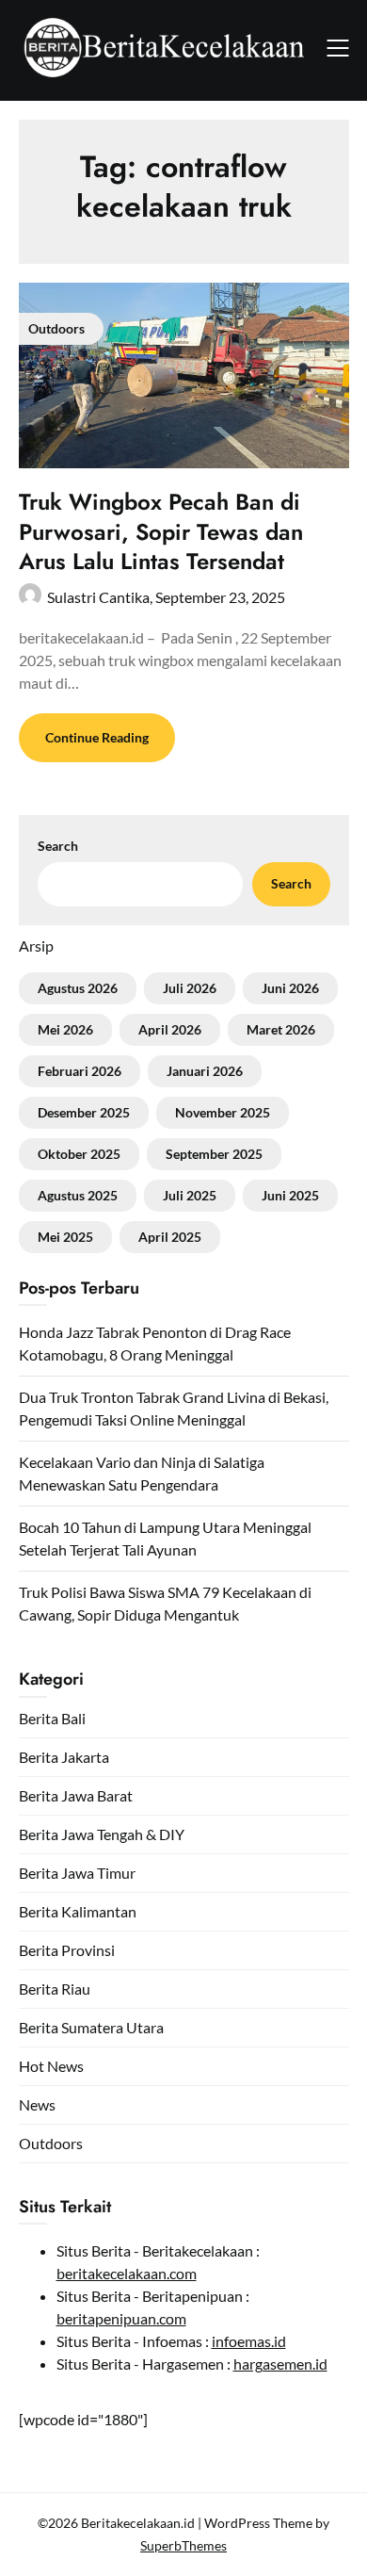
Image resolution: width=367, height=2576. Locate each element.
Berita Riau (55, 1989)
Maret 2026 (281, 1029)
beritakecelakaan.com (127, 2273)
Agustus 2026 (78, 988)
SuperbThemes (183, 2545)
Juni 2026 (290, 988)
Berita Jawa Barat (76, 1795)
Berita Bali (52, 1718)
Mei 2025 (65, 1237)
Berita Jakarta (64, 1757)
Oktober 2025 (79, 1154)
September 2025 (214, 1154)
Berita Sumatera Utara (91, 2027)
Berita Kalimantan (78, 1911)
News (37, 2104)
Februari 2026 (80, 1071)
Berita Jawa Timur (77, 1873)
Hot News (51, 2066)
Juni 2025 (290, 1195)
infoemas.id (249, 2341)
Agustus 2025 (78, 1195)
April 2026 (170, 1029)
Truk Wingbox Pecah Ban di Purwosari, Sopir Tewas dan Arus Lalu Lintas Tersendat (161, 531)
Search (58, 846)
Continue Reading (97, 737)
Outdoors (51, 2143)
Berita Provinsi (67, 1950)
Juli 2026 (190, 988)
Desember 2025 (84, 1112)
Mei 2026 (65, 1029)
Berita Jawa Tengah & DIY (102, 1834)
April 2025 (170, 1237)
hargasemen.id (280, 2364)
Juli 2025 (190, 1195)
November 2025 (223, 1112)
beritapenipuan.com (121, 2318)
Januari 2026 (205, 1071)
